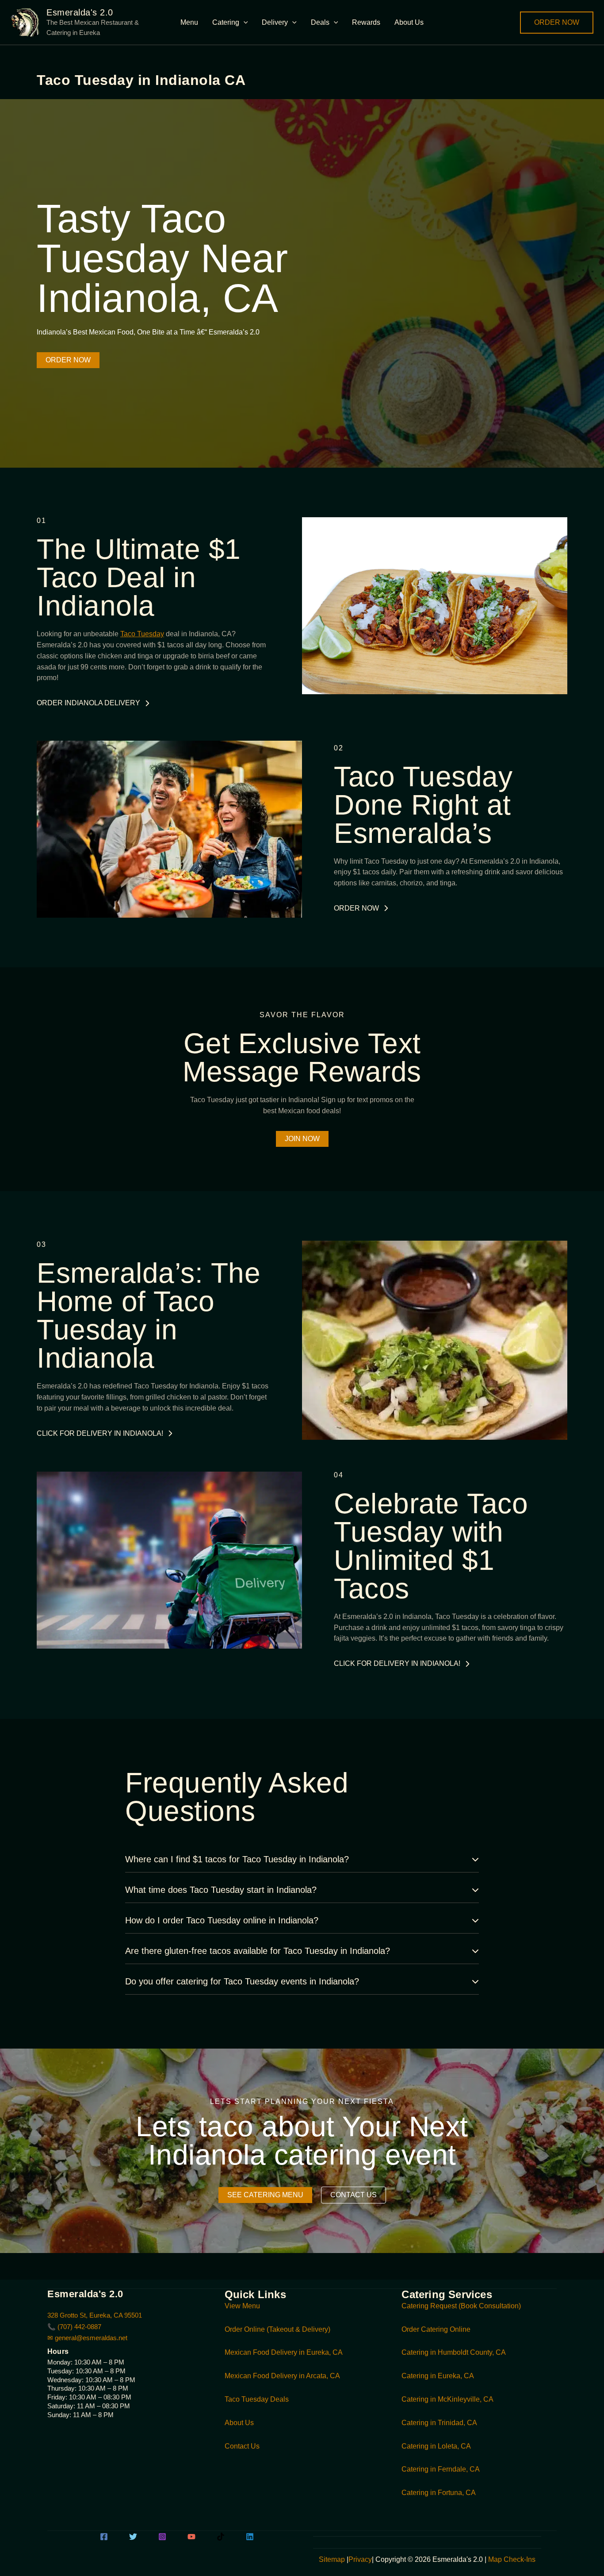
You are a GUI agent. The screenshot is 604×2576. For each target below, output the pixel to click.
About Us (409, 22)
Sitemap (332, 2559)
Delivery (275, 22)
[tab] (302, 1859)
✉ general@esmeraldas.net (87, 2338)
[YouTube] (191, 2537)
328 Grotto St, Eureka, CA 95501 (95, 2315)
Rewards (366, 22)
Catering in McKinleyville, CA (447, 2399)
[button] (244, 23)
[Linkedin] (250, 2537)
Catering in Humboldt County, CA (454, 2352)
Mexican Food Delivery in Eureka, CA (284, 2352)
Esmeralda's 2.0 (80, 12)
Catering (226, 22)
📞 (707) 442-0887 (74, 2327)
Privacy (360, 2559)
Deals (320, 22)
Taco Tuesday (142, 634)
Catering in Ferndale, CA (441, 2469)
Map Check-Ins (512, 2559)
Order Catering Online (436, 2329)
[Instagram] (162, 2537)
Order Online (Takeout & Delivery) (277, 2329)
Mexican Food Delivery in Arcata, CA (282, 2376)
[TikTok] (221, 2537)
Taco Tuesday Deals (257, 2399)
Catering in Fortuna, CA (439, 2493)
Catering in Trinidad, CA (439, 2423)
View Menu (242, 2306)
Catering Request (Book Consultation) (461, 2306)
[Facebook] (104, 2537)
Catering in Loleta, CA (436, 2446)
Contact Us (242, 2446)
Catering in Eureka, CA (438, 2376)
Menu (189, 22)
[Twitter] (133, 2537)
